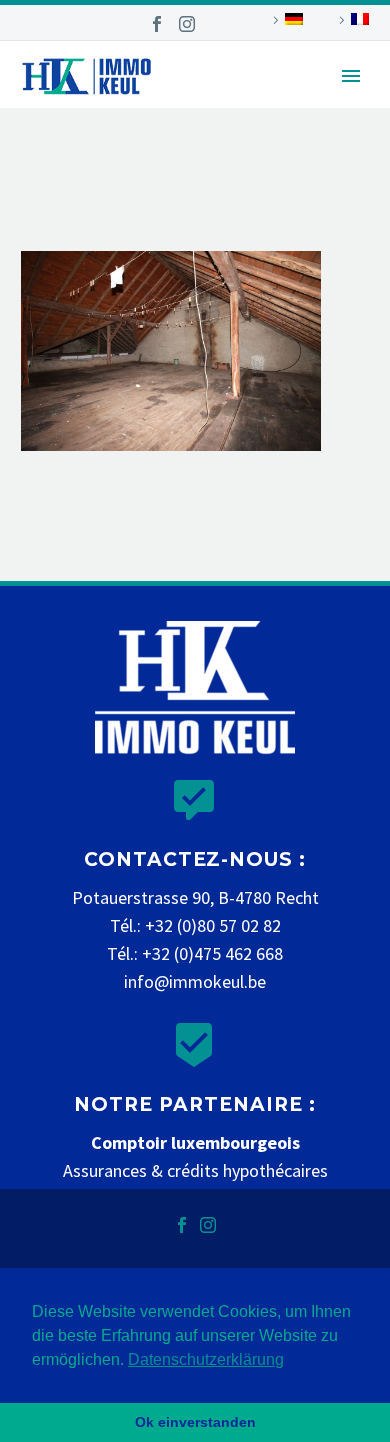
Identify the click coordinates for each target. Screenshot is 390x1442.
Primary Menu (351, 76)
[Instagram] (187, 24)
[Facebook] (157, 24)
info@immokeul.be (195, 981)
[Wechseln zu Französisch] (351, 20)
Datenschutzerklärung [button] (206, 1359)
